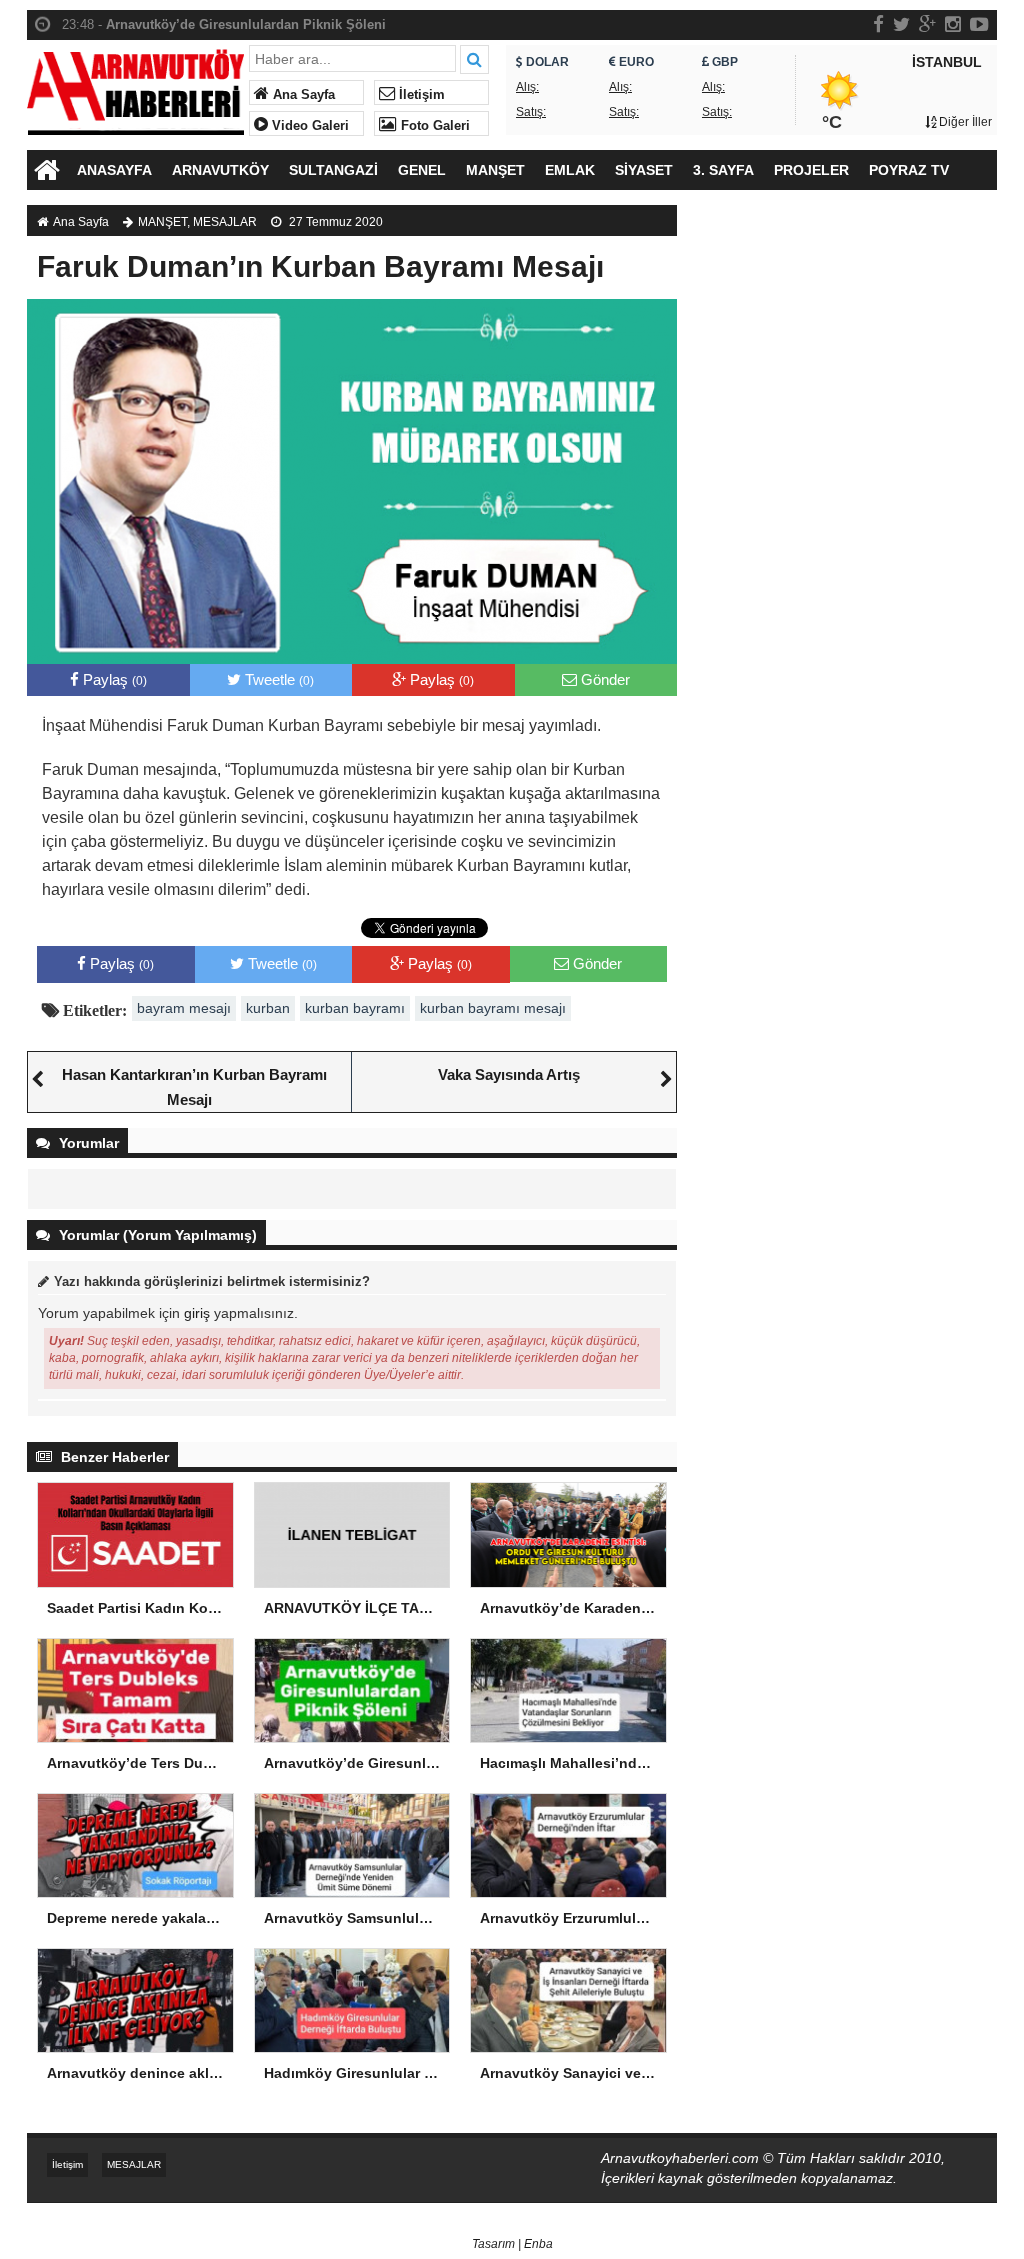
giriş (197, 1313)
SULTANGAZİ (333, 170)
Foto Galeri (433, 126)
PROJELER (811, 170)
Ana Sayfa (302, 95)
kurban (268, 1008)
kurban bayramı (355, 1008)
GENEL (422, 170)
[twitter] (901, 24)
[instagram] (953, 24)
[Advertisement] (847, 370)
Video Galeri (308, 126)
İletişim (420, 95)
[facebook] (878, 24)
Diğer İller (964, 122)
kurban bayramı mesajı (493, 1008)
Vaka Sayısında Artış (509, 1074)
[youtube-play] (979, 24)
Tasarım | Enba (512, 2244)
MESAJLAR (225, 222)
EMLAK (570, 170)
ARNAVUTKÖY (220, 170)
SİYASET (644, 170)
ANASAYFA (114, 170)
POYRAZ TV (909, 170)
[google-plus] (927, 24)
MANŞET (495, 170)
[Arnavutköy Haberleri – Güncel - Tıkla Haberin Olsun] (135, 87)
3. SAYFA (723, 170)
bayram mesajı (184, 1008)
